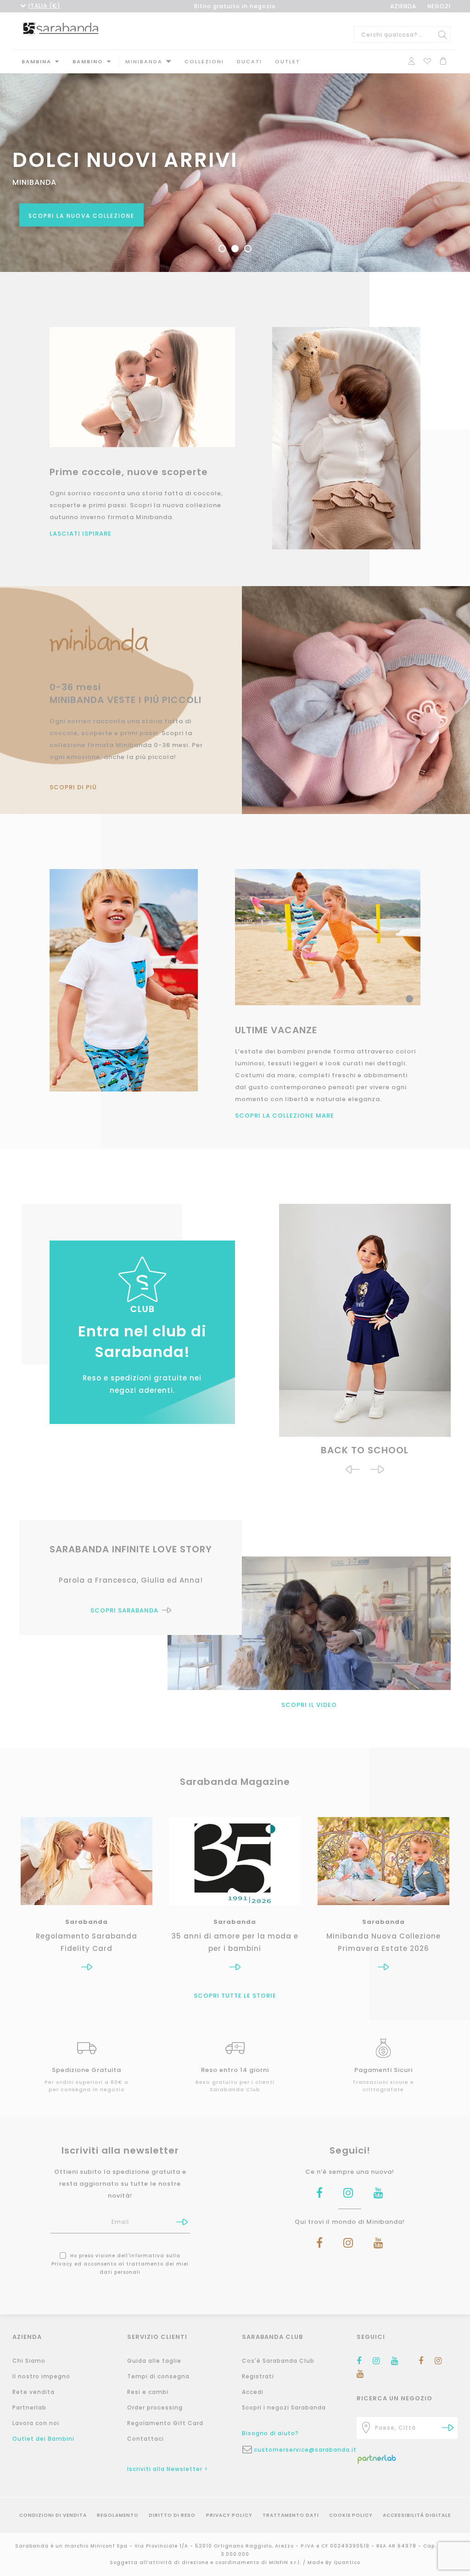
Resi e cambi (148, 2392)
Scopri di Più (73, 787)
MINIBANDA (144, 61)
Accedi (253, 2392)
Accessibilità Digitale (417, 2515)
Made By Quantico (334, 2562)
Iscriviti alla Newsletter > (168, 2469)
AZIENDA (403, 6)
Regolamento (118, 2515)
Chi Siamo (29, 2361)
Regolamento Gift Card (165, 2423)
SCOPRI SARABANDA (124, 1610)
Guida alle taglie (154, 2361)
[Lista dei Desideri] (427, 60)
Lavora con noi (36, 2423)
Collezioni (204, 61)
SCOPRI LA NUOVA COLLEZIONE (81, 216)
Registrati (258, 2376)
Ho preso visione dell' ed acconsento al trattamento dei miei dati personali (120, 2264)
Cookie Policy (351, 2515)
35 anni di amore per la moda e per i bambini (235, 1942)
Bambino (88, 61)
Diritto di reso (172, 2515)
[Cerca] (442, 34)
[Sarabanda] (61, 29)
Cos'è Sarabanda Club (278, 2361)
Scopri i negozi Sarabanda (284, 2407)
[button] (352, 1470)
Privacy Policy (229, 2515)
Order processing (155, 2407)
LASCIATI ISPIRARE (81, 534)
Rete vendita (34, 2392)
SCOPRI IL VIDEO (309, 1705)
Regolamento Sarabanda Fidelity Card (87, 1942)
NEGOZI (439, 6)
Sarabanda (87, 1922)
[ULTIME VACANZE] (124, 980)
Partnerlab (29, 2407)
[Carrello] (443, 60)
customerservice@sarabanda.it (298, 2450)
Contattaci (145, 2439)
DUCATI (249, 61)
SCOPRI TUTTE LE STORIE (235, 1996)
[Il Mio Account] (411, 60)
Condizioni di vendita (53, 2515)
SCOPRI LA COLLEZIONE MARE (285, 1116)
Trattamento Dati (291, 2515)
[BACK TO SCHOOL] (365, 1324)
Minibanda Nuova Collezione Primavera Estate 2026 (383, 1942)
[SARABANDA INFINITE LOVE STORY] (309, 1623)
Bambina (36, 61)
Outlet (288, 61)
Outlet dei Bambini (43, 2439)
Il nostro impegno (41, 2376)
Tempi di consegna (158, 2376)
